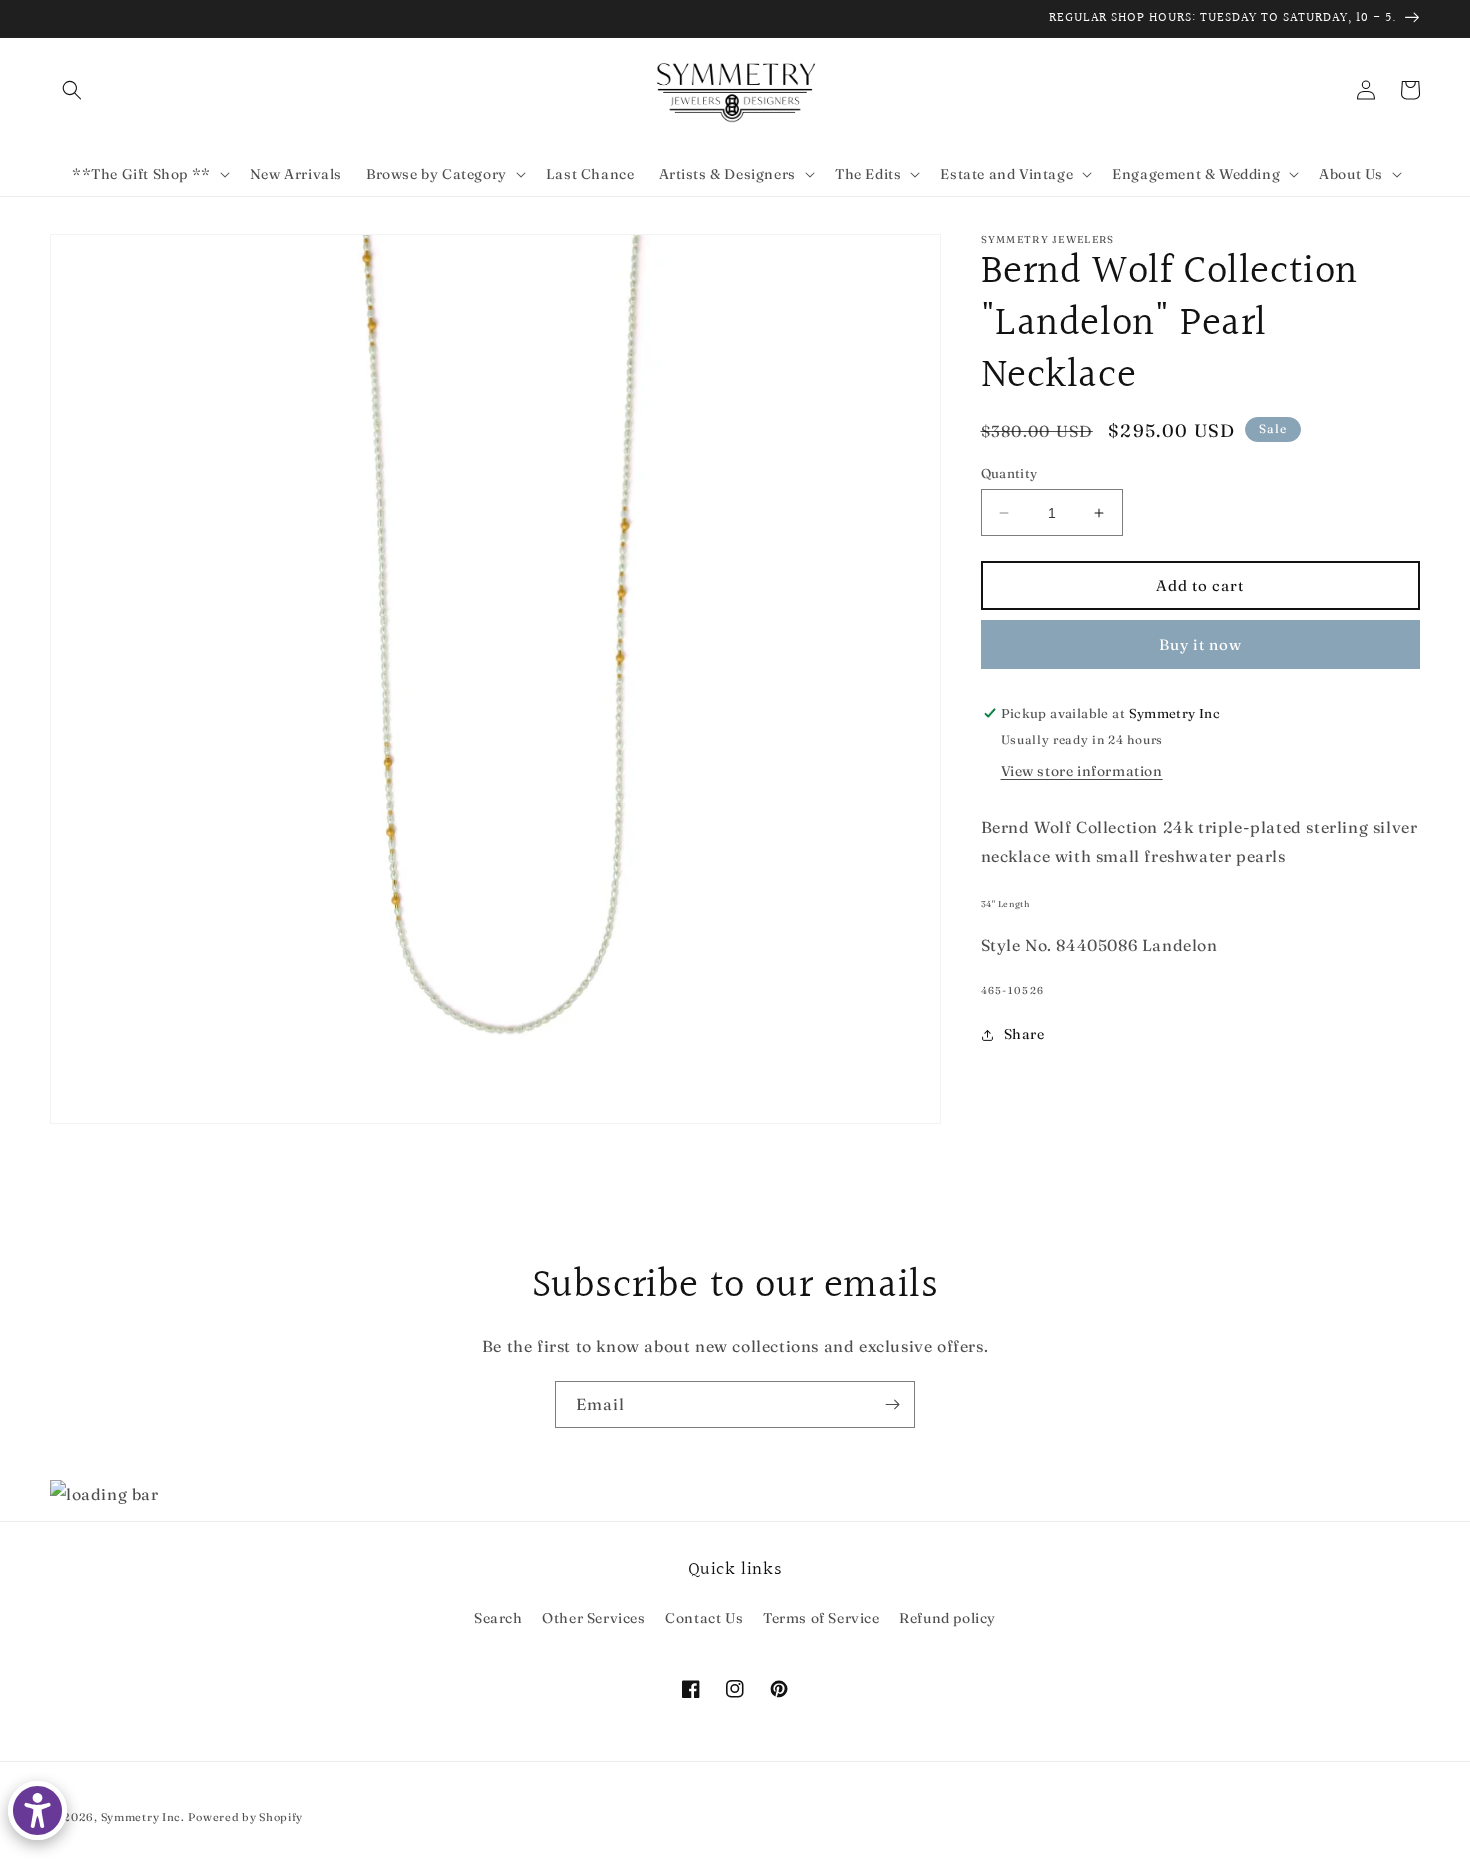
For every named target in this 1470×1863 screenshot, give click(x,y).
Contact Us (704, 1618)
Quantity (1009, 473)
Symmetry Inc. (143, 1817)
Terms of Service (821, 1618)
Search (498, 1618)
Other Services (593, 1618)
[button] (72, 90)
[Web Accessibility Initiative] (37, 1810)
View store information (1082, 771)
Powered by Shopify (245, 1817)
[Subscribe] (892, 1404)
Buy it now (1200, 644)
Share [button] (1024, 1034)
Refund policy (947, 1618)
